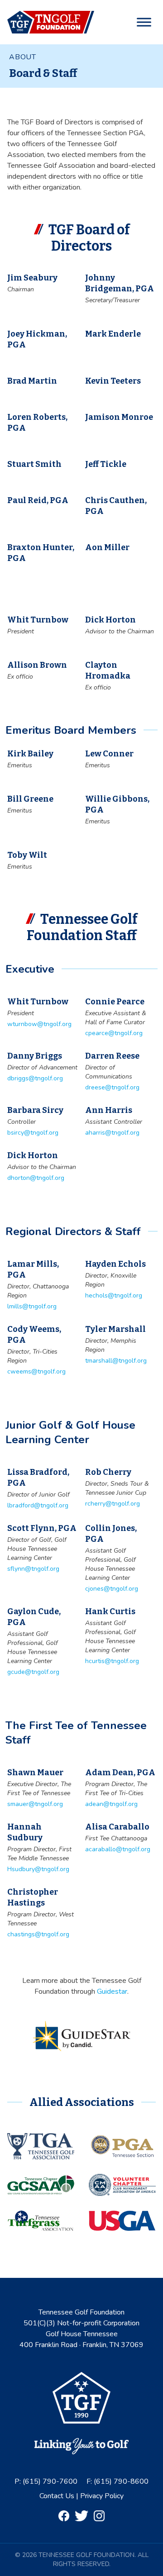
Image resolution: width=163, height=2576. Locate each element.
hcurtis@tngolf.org (112, 1661)
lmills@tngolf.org (32, 1306)
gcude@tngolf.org (33, 1672)
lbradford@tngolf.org (38, 1505)
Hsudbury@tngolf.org (38, 1869)
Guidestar (112, 1991)
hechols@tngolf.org (114, 1295)
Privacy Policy (102, 2496)
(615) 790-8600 (121, 2481)
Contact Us (58, 2496)
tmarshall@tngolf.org (116, 1361)
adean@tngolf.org (111, 1804)
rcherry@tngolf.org (113, 1504)
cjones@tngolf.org (112, 1589)
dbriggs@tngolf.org (35, 1078)
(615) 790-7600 (50, 2481)
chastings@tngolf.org (38, 1934)
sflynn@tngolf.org (33, 1569)
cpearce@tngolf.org (114, 1033)
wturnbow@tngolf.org (39, 1024)
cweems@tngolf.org (36, 1371)
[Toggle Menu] (144, 22)
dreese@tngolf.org (112, 1087)
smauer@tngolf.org (35, 1804)
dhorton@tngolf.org (36, 1178)
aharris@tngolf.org (112, 1133)
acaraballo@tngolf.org (118, 1849)
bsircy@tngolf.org (33, 1133)
